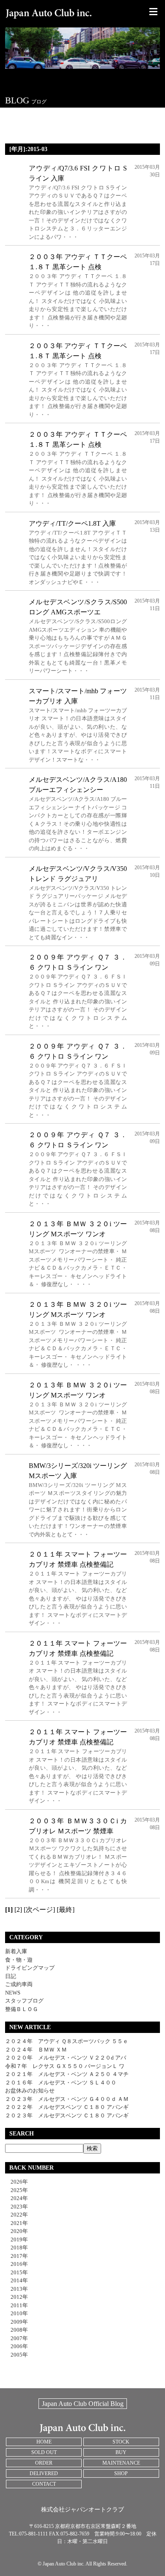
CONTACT (44, 2484)
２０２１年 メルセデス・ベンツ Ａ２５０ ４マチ (67, 2074)
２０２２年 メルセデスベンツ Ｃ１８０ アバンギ (67, 2107)
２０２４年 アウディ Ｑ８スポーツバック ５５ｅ (67, 2041)
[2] (18, 1910)
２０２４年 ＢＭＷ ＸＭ (36, 2050)
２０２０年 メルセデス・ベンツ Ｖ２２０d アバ (66, 2058)
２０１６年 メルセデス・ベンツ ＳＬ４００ (61, 2083)
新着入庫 (16, 1951)
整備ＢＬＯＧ (22, 2009)
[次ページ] (39, 1910)
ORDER (44, 2463)
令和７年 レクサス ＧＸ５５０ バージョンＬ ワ (65, 2066)
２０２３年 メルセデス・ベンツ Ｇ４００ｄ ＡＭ (67, 2099)
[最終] (66, 1910)
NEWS (13, 1993)
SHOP (121, 2473)
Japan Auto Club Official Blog (83, 2404)
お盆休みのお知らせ (30, 2091)
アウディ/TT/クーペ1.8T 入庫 (72, 523)
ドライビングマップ (30, 1968)
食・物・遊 (19, 1960)
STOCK (121, 2442)
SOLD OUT (44, 2452)
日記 (11, 1976)
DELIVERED (44, 2473)
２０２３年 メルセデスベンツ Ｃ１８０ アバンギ (67, 2115)
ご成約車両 (19, 1984)
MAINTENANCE (121, 2463)
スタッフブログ (24, 2001)
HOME (44, 2442)
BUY (121, 2452)
